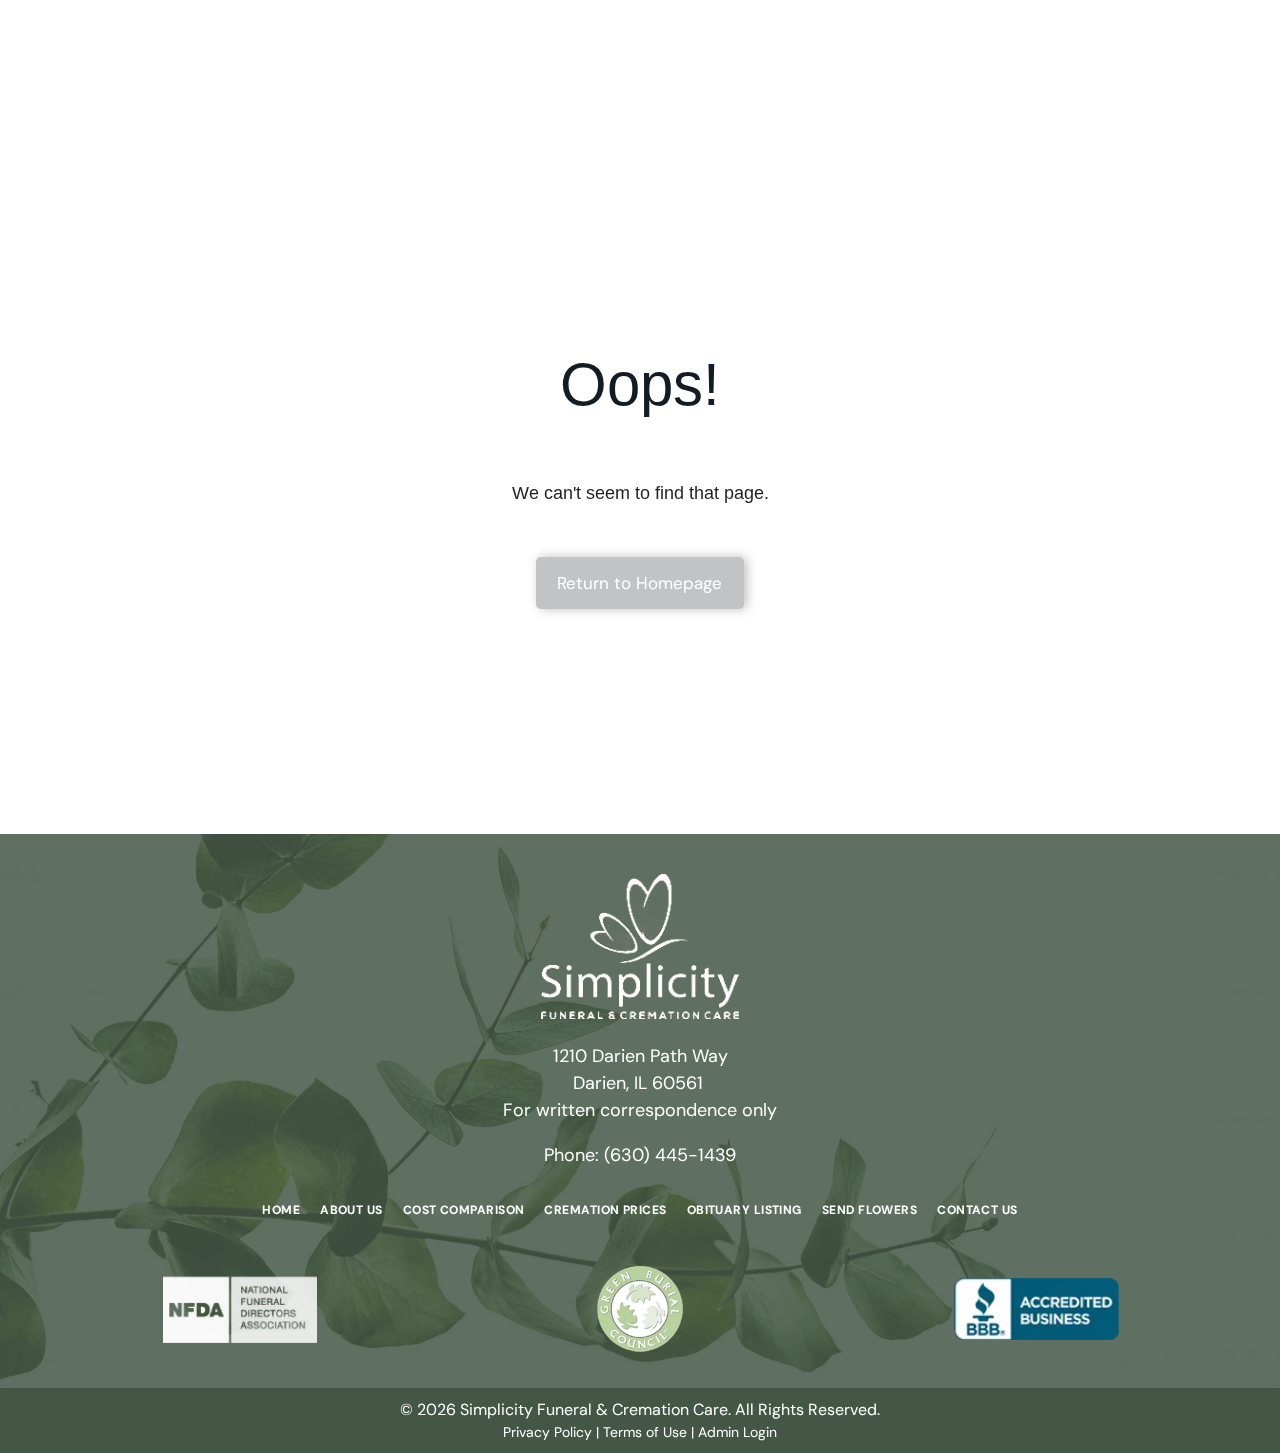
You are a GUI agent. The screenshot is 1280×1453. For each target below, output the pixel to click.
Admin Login (737, 1432)
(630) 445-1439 (670, 1155)
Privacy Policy (547, 1432)
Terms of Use (645, 1432)
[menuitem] (281, 1209)
